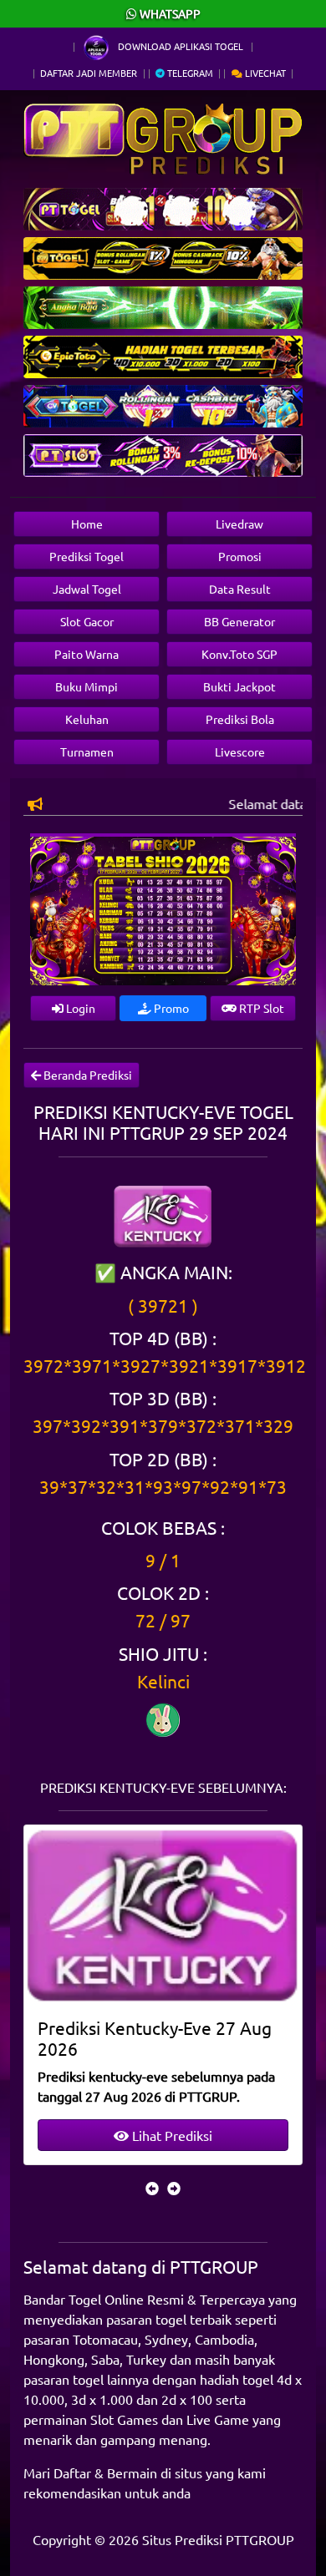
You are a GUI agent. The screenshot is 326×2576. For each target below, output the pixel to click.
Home (87, 524)
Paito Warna (87, 654)
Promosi (240, 556)
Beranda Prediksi (87, 1075)
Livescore (240, 752)
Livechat (264, 73)
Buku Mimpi (87, 686)
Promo (170, 1008)
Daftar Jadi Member (89, 73)
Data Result (240, 589)
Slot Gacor (87, 621)
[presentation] (152, 2188)
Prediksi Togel (87, 556)
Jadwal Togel (87, 589)
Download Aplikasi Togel (181, 46)
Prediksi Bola (240, 719)
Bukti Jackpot (239, 686)
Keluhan (87, 719)
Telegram (189, 73)
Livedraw (239, 524)
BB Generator (239, 621)
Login (79, 1008)
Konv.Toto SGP (239, 654)
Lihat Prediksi (171, 2135)
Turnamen (87, 752)
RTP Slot (260, 1008)
